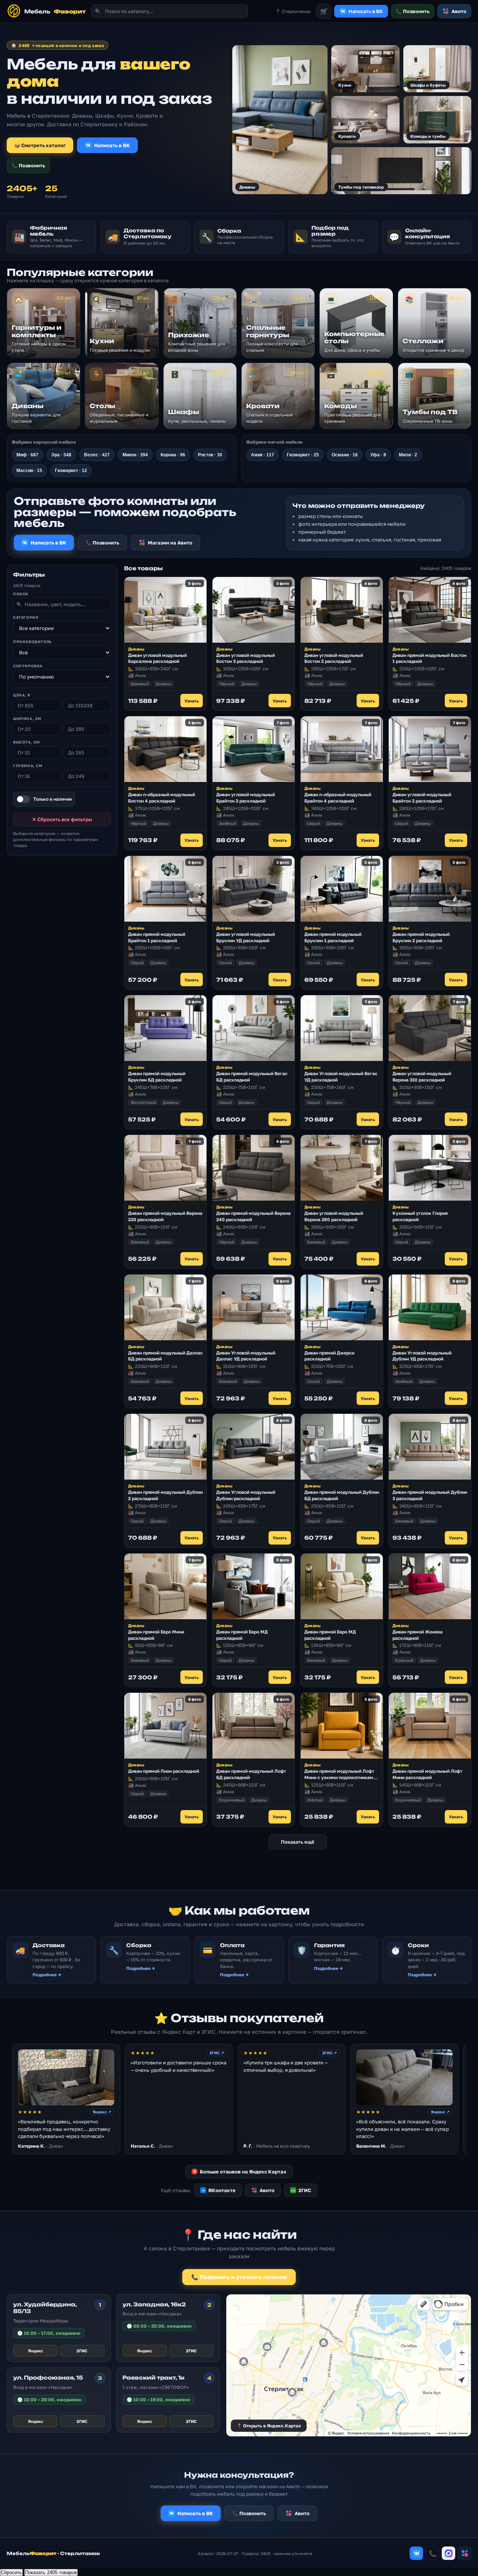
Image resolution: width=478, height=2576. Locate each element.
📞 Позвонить (413, 11)
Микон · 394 (135, 455)
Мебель (55, 11)
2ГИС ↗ (217, 2053)
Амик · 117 (263, 455)
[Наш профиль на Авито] (465, 2553)
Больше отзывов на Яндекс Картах (240, 2172)
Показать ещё (298, 1842)
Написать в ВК (112, 145)
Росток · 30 (210, 455)
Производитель (32, 642)
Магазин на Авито (170, 543)
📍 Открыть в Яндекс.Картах (269, 2426)
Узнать (192, 701)
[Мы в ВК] (416, 2553)
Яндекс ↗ (102, 2112)
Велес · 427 (97, 455)
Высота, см (27, 742)
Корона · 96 (173, 455)
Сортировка (28, 666)
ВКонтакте (218, 2190)
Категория (26, 617)
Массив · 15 (29, 471)
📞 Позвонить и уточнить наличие (239, 2277)
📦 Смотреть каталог (40, 145)
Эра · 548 (61, 455)
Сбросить (11, 2572)
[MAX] (448, 2553)
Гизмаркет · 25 (303, 455)
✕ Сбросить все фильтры (62, 819)
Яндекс (35, 2351)
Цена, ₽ (22, 695)
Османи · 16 (345, 455)
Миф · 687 (27, 455)
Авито (459, 11)
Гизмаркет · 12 (71, 471)
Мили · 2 (408, 455)
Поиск (21, 594)
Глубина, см (28, 766)
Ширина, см (27, 719)
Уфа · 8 (378, 455)
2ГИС (301, 2190)
